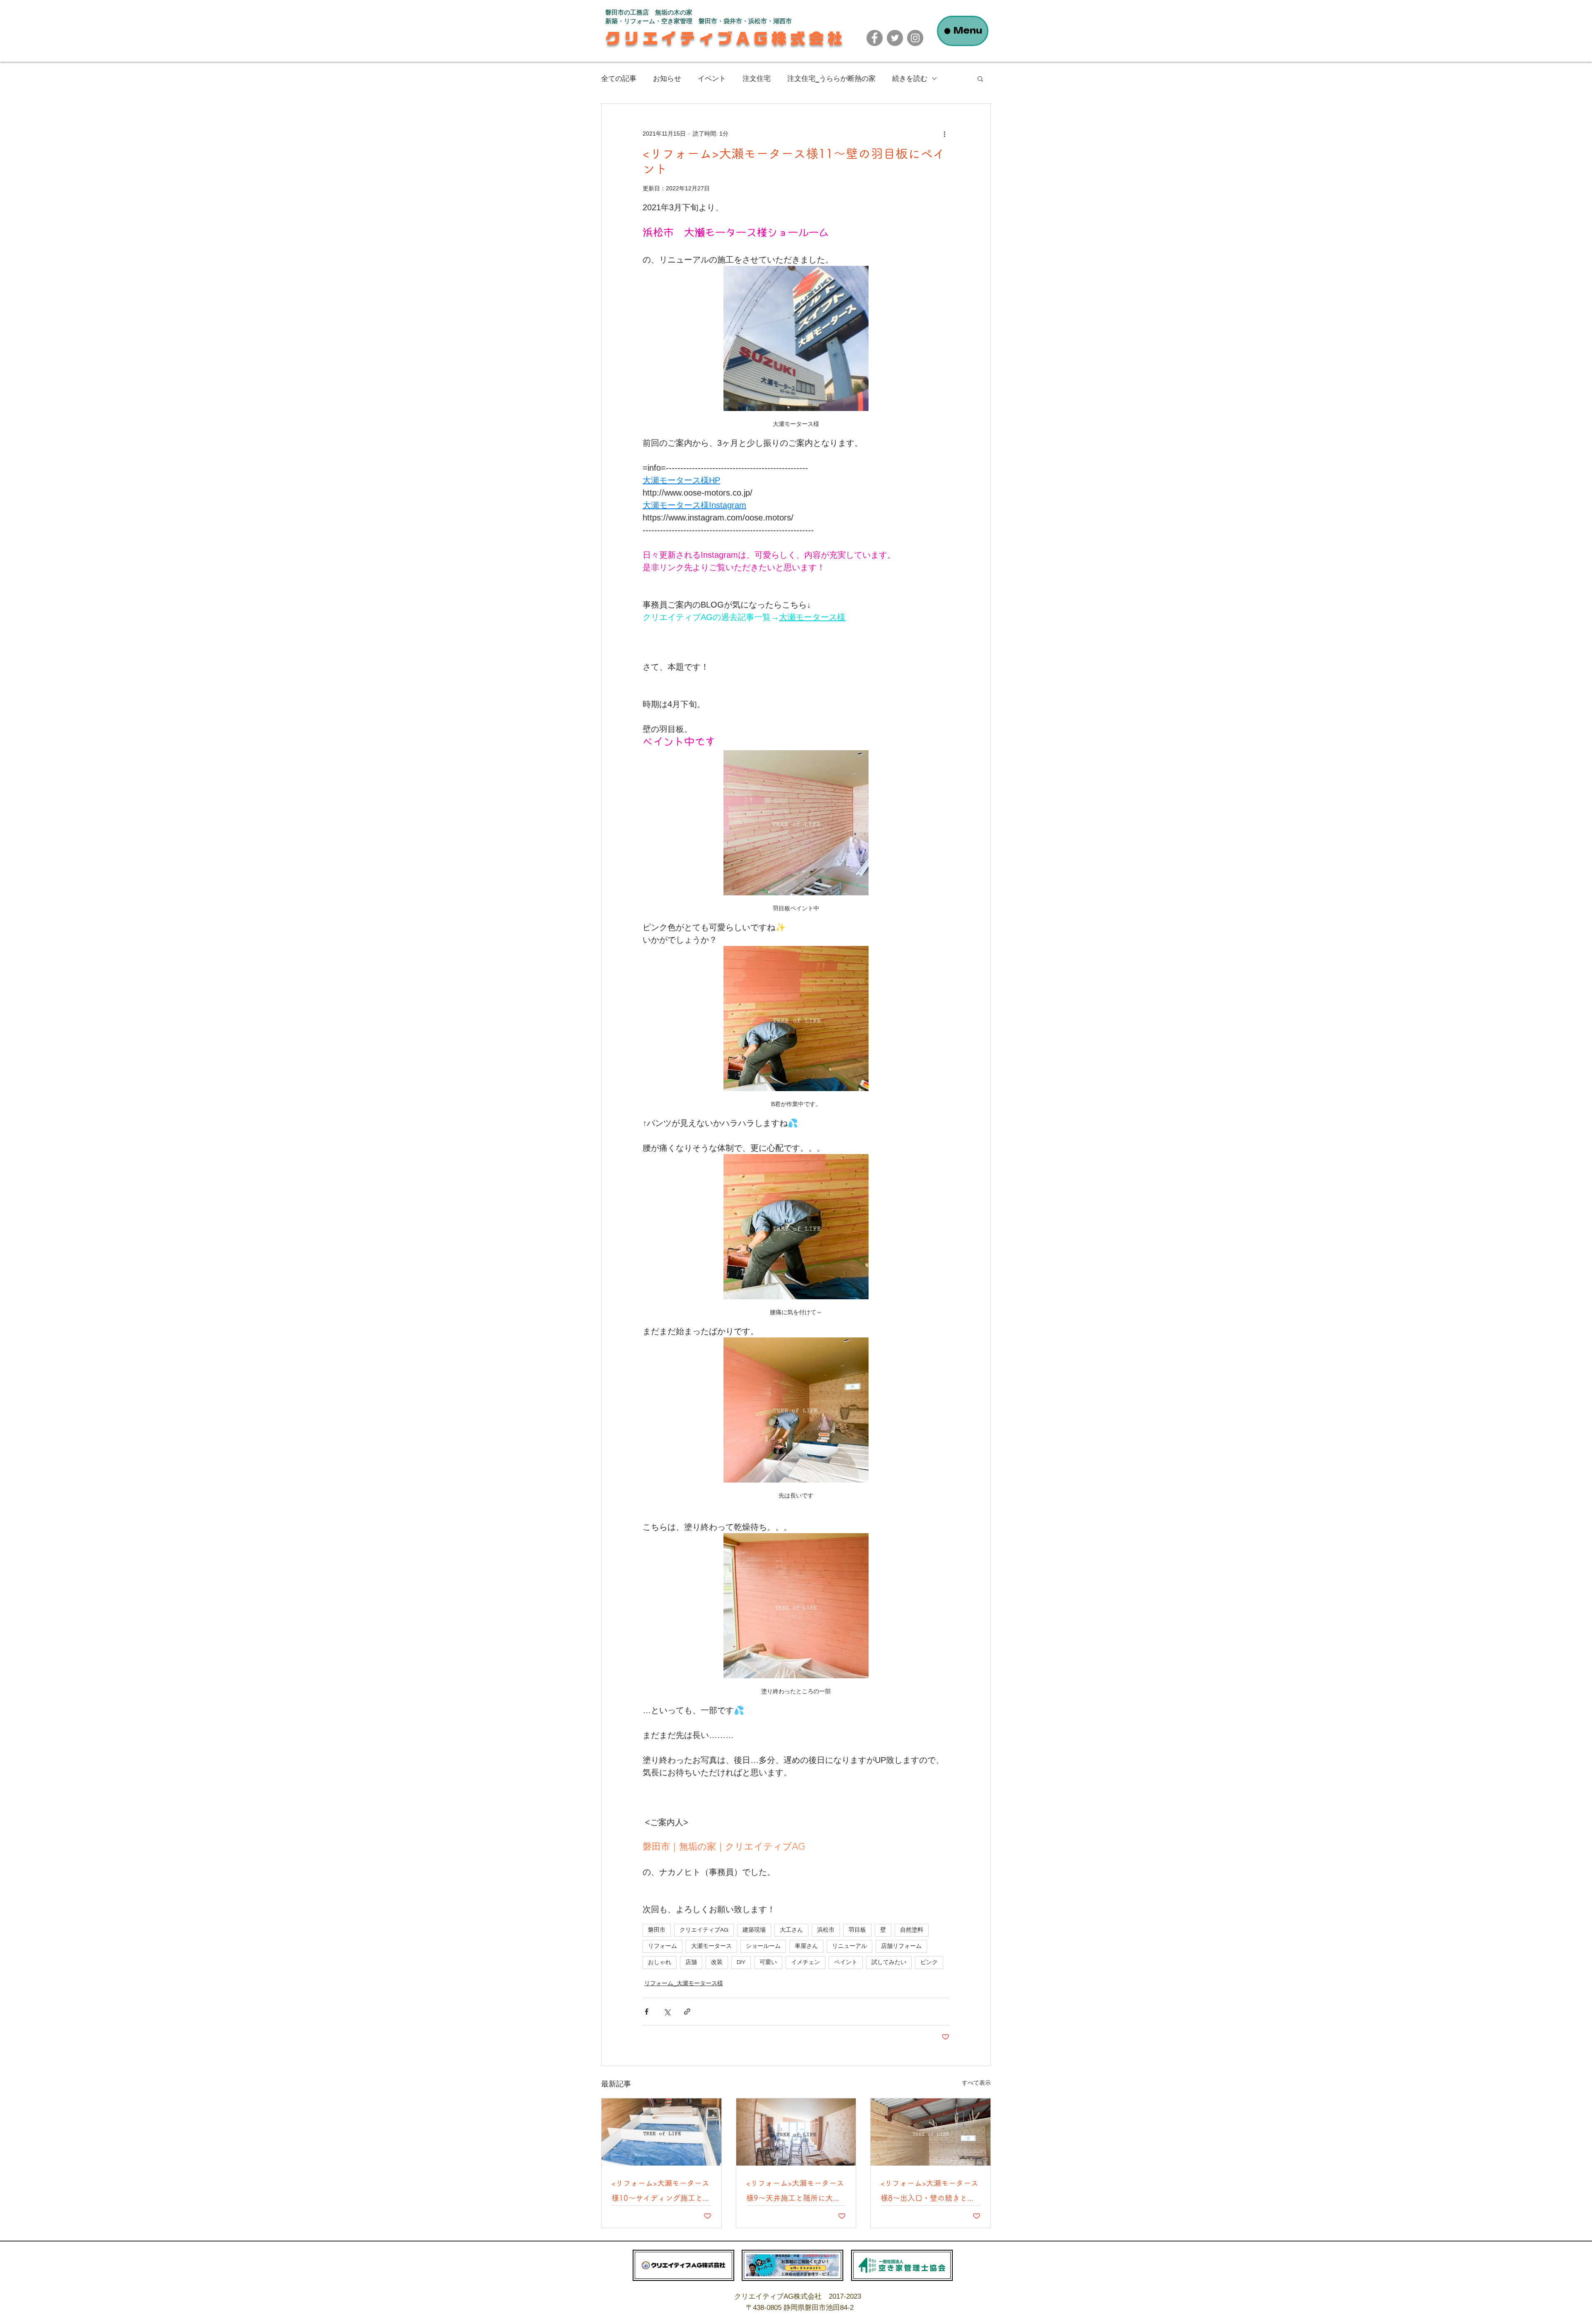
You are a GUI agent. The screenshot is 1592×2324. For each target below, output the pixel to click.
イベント (712, 78)
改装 (717, 1962)
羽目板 (857, 1930)
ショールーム (763, 1946)
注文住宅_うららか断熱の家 (831, 78)
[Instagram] (915, 38)
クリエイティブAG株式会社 (726, 38)
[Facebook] (875, 38)
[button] (980, 78)
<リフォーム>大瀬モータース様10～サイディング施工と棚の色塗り (661, 2192)
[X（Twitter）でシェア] (667, 2012)
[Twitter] (895, 38)
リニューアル (849, 1946)
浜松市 (826, 1930)
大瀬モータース (711, 1946)
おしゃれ (660, 1962)
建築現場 (754, 1930)
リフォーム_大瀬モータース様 (684, 1983)
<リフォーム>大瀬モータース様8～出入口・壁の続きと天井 (929, 2192)
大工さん (791, 1930)
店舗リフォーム (901, 1946)
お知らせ (667, 78)
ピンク (929, 1962)
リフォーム (663, 1946)
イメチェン (806, 1962)
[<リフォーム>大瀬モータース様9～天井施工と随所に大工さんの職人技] (796, 2132)
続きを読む (910, 78)
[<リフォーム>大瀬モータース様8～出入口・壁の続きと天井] (931, 2132)
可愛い (768, 1962)
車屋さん (806, 1946)
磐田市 (657, 1930)
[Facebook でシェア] (647, 2012)
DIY (741, 1962)
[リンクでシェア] (687, 2012)
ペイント (846, 1962)
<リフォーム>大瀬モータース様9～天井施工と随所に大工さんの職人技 (795, 2192)
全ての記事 (619, 78)
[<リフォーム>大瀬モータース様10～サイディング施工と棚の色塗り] (661, 2132)
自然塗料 (912, 1930)
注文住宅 (757, 78)
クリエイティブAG (704, 1930)
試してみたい (889, 1962)
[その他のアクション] (944, 134)
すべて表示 (976, 2083)
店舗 (691, 1962)
